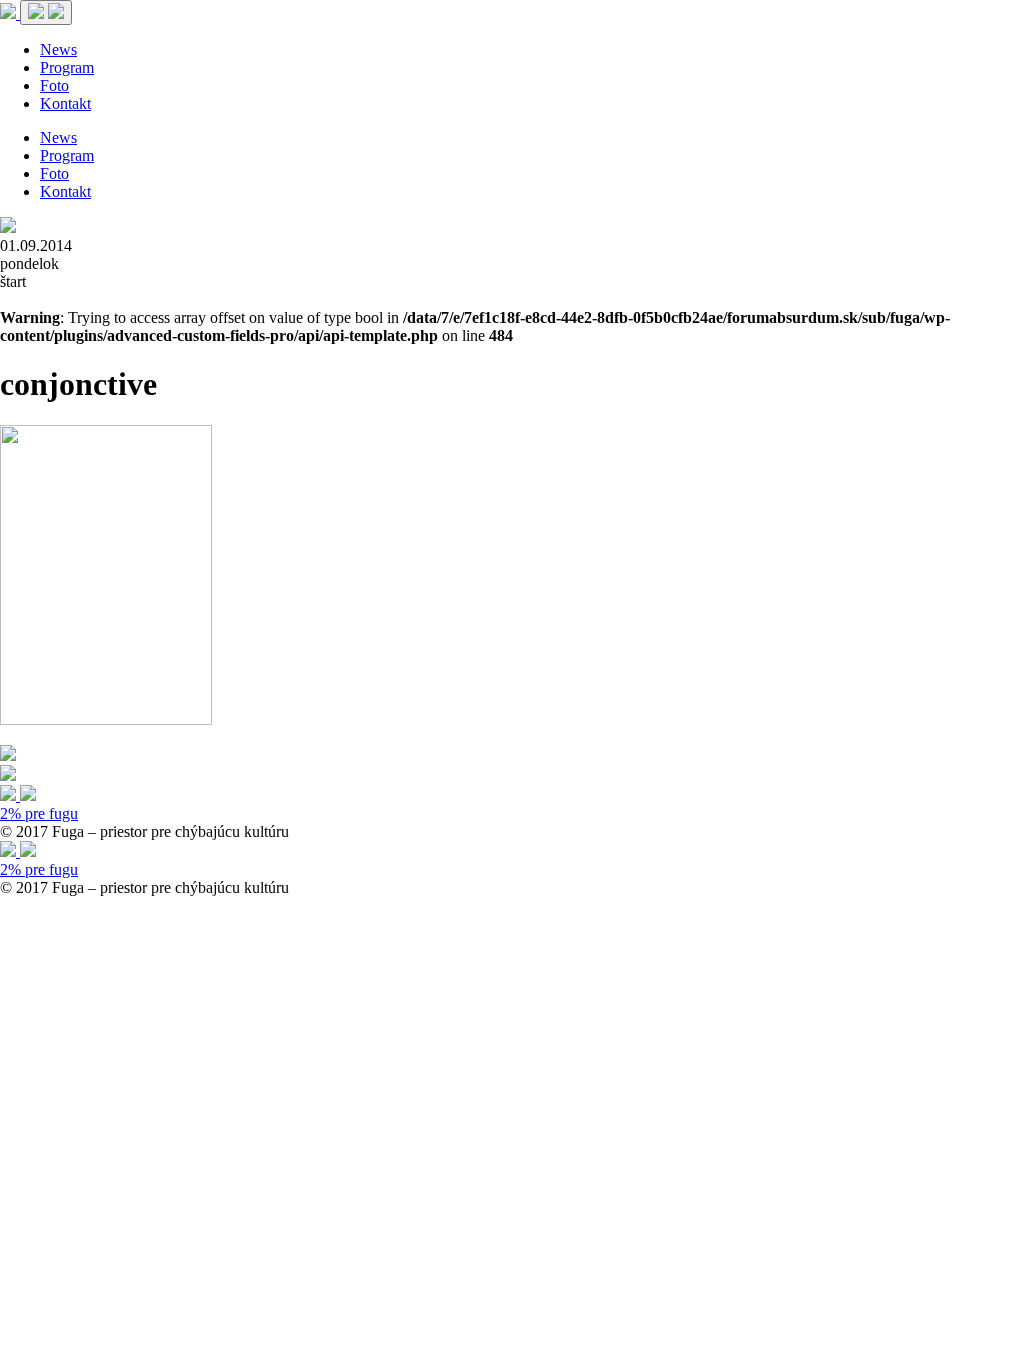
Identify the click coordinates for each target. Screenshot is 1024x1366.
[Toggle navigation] (46, 12)
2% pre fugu (39, 813)
